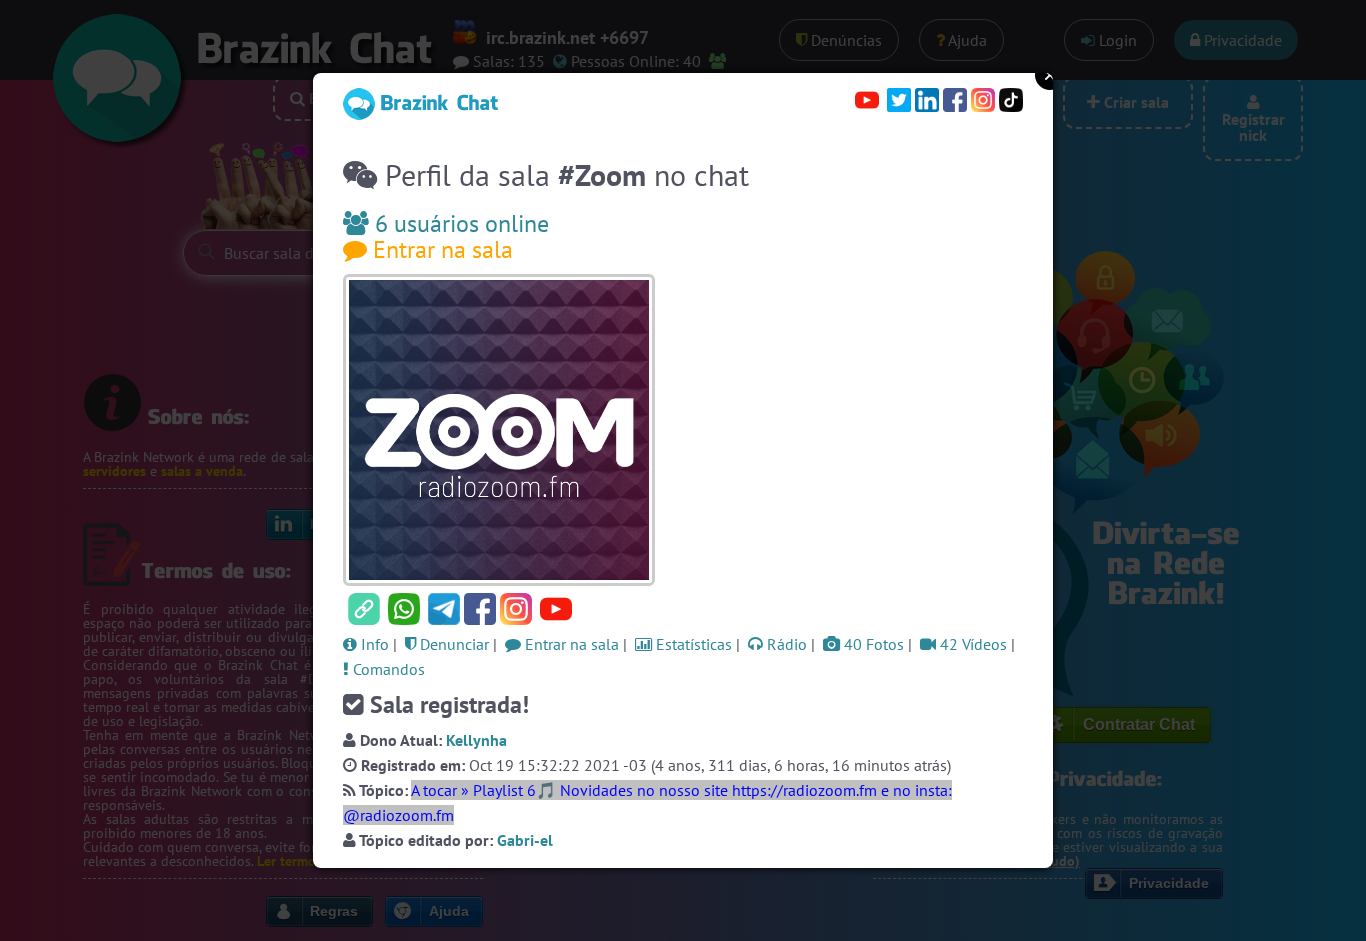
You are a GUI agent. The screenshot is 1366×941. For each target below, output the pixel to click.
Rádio (785, 644)
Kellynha (476, 740)
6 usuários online (459, 223)
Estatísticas (692, 644)
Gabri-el (525, 840)
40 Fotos (872, 644)
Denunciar (452, 644)
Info (373, 644)
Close (1050, 75)
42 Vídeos (971, 644)
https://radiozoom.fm (804, 790)
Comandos (387, 669)
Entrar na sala (440, 249)
